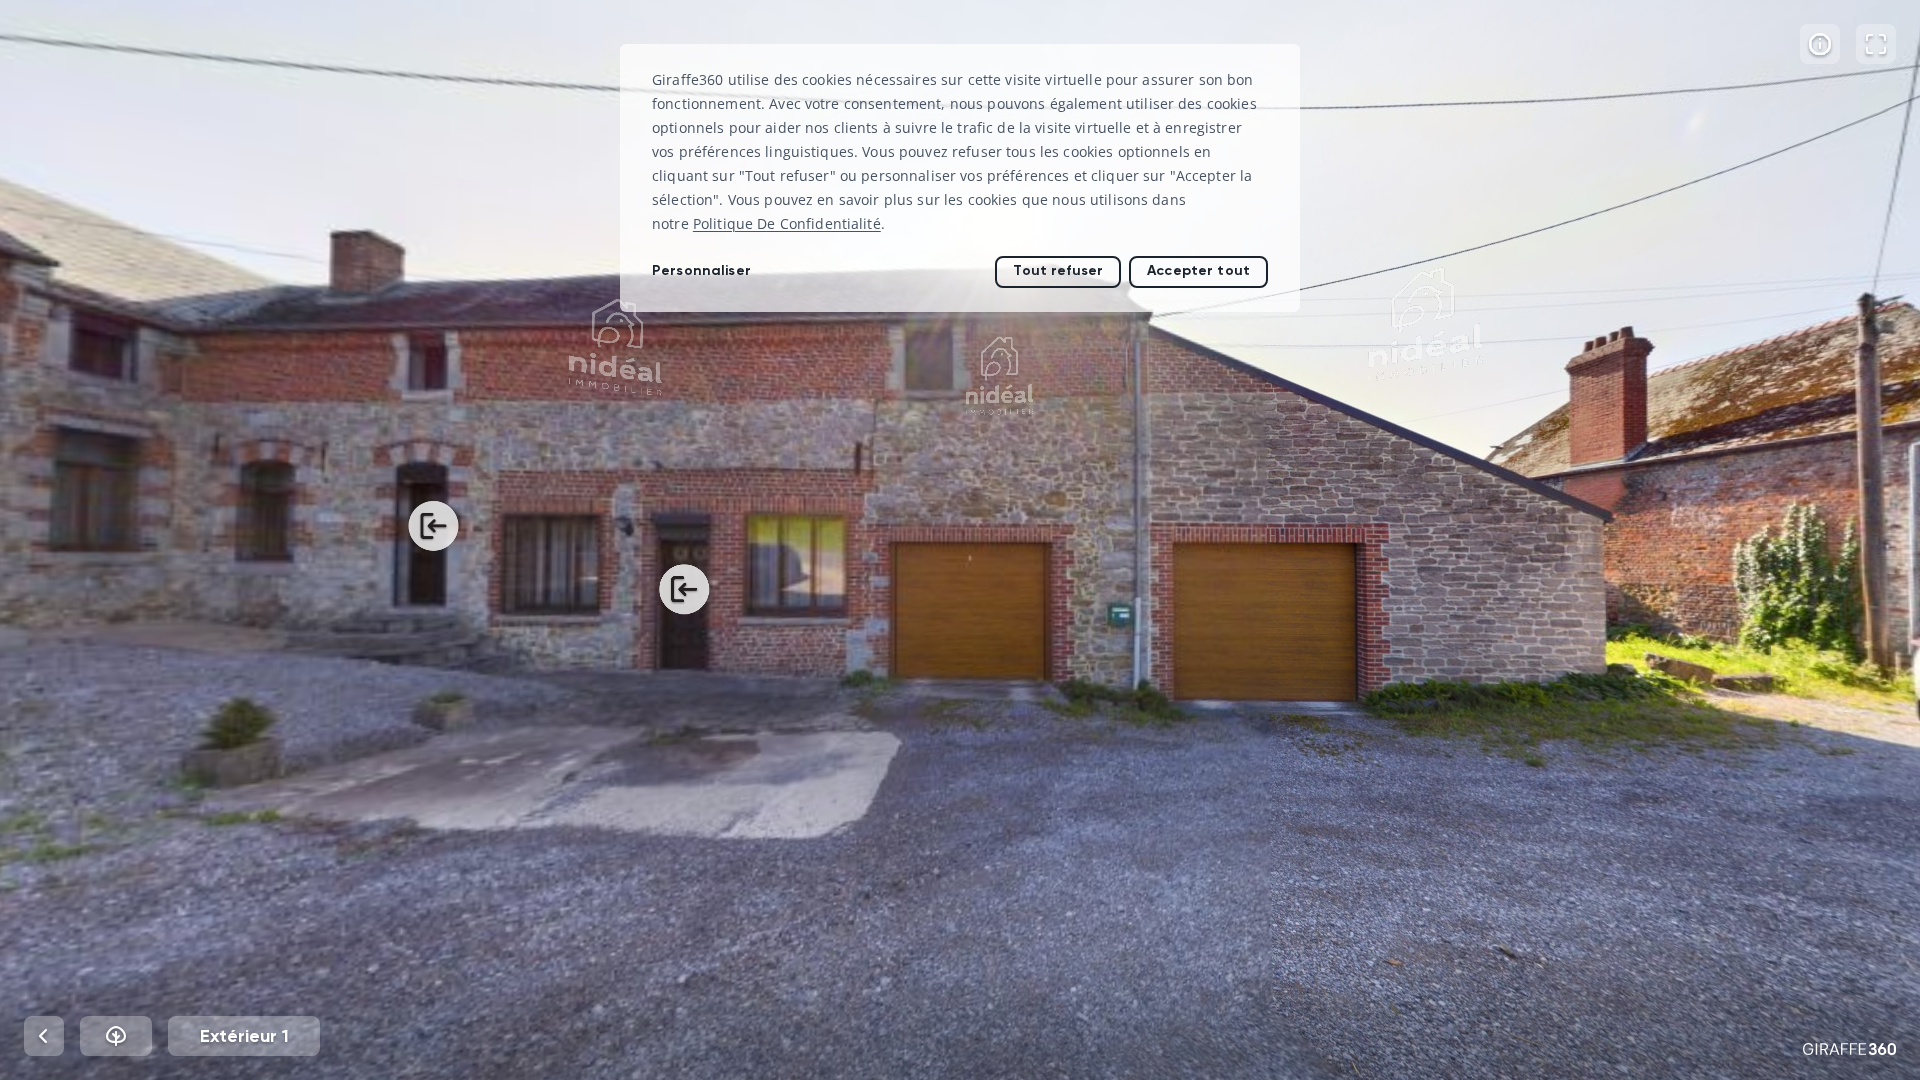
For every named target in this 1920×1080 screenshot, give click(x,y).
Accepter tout (1198, 270)
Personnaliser (701, 270)
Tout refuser (1058, 270)
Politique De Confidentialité (787, 223)
